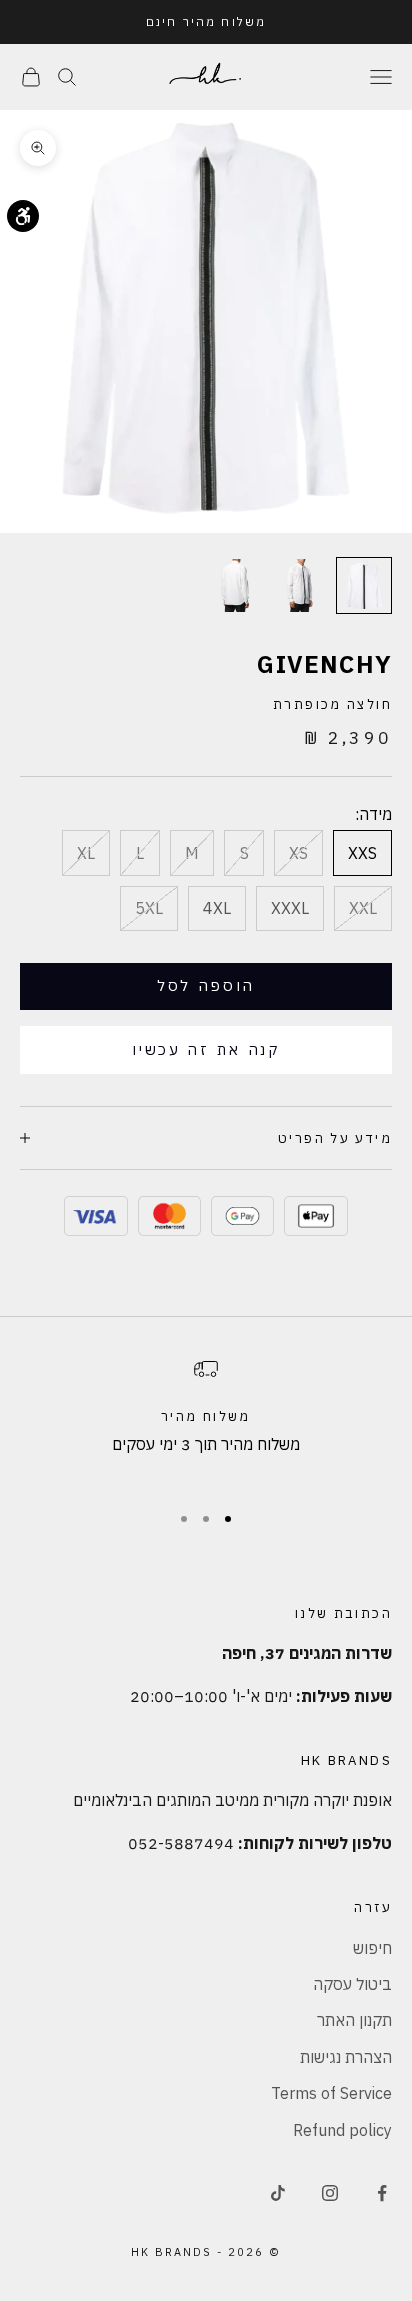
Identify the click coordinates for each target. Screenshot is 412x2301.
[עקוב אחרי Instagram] (330, 2193)
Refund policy (342, 2130)
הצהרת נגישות (346, 2057)
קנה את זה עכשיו (206, 1049)
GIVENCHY (324, 664)
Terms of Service (331, 2093)
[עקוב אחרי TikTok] (278, 2193)
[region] (206, 1420)
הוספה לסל (206, 985)
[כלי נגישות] (23, 216)
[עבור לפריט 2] (300, 585)
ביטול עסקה (352, 1984)
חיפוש (372, 1948)
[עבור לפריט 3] (236, 585)
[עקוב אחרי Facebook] (382, 2193)
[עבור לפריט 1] (364, 585)
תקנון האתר (354, 2020)
